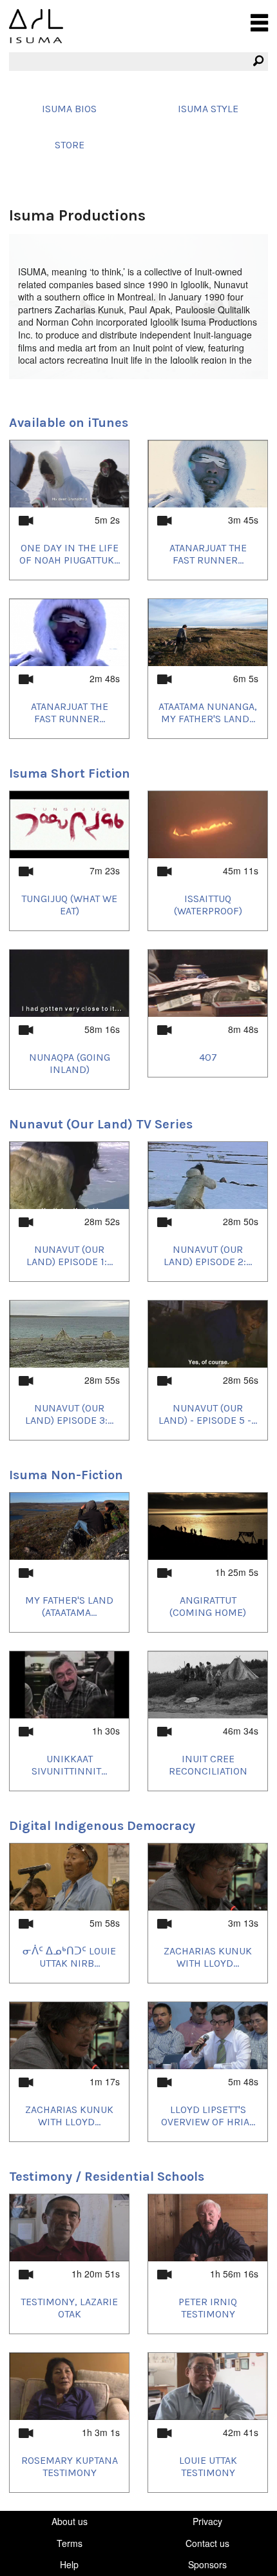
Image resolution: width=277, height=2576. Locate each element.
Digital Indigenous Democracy (102, 1826)
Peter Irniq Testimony (208, 2308)
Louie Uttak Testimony (208, 2466)
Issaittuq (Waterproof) (208, 905)
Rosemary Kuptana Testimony (70, 2466)
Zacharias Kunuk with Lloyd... (208, 1957)
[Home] (36, 26)
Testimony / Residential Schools (107, 2177)
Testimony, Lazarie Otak (69, 2308)
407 (208, 1057)
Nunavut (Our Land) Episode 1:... (70, 1255)
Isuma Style (208, 109)
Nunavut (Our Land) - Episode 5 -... (208, 1414)
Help (69, 2564)
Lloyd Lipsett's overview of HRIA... (208, 2116)
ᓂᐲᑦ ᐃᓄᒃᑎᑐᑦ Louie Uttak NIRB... (69, 1957)
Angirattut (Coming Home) (208, 1606)
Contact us (207, 2543)
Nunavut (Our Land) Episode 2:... (208, 1255)
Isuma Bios (69, 109)
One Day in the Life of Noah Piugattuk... (70, 554)
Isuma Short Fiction (70, 773)
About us (70, 2521)
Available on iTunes (69, 423)
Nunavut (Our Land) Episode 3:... (69, 1414)
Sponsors (207, 2564)
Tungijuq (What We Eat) (69, 905)
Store (70, 145)
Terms (70, 2543)
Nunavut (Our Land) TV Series (101, 1124)
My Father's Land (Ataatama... (69, 1606)
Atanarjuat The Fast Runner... (208, 554)
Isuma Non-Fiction (66, 1475)
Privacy (207, 2521)
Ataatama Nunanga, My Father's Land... (208, 713)
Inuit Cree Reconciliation (208, 1765)
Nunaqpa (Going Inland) (70, 1063)
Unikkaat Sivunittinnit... (69, 1765)
